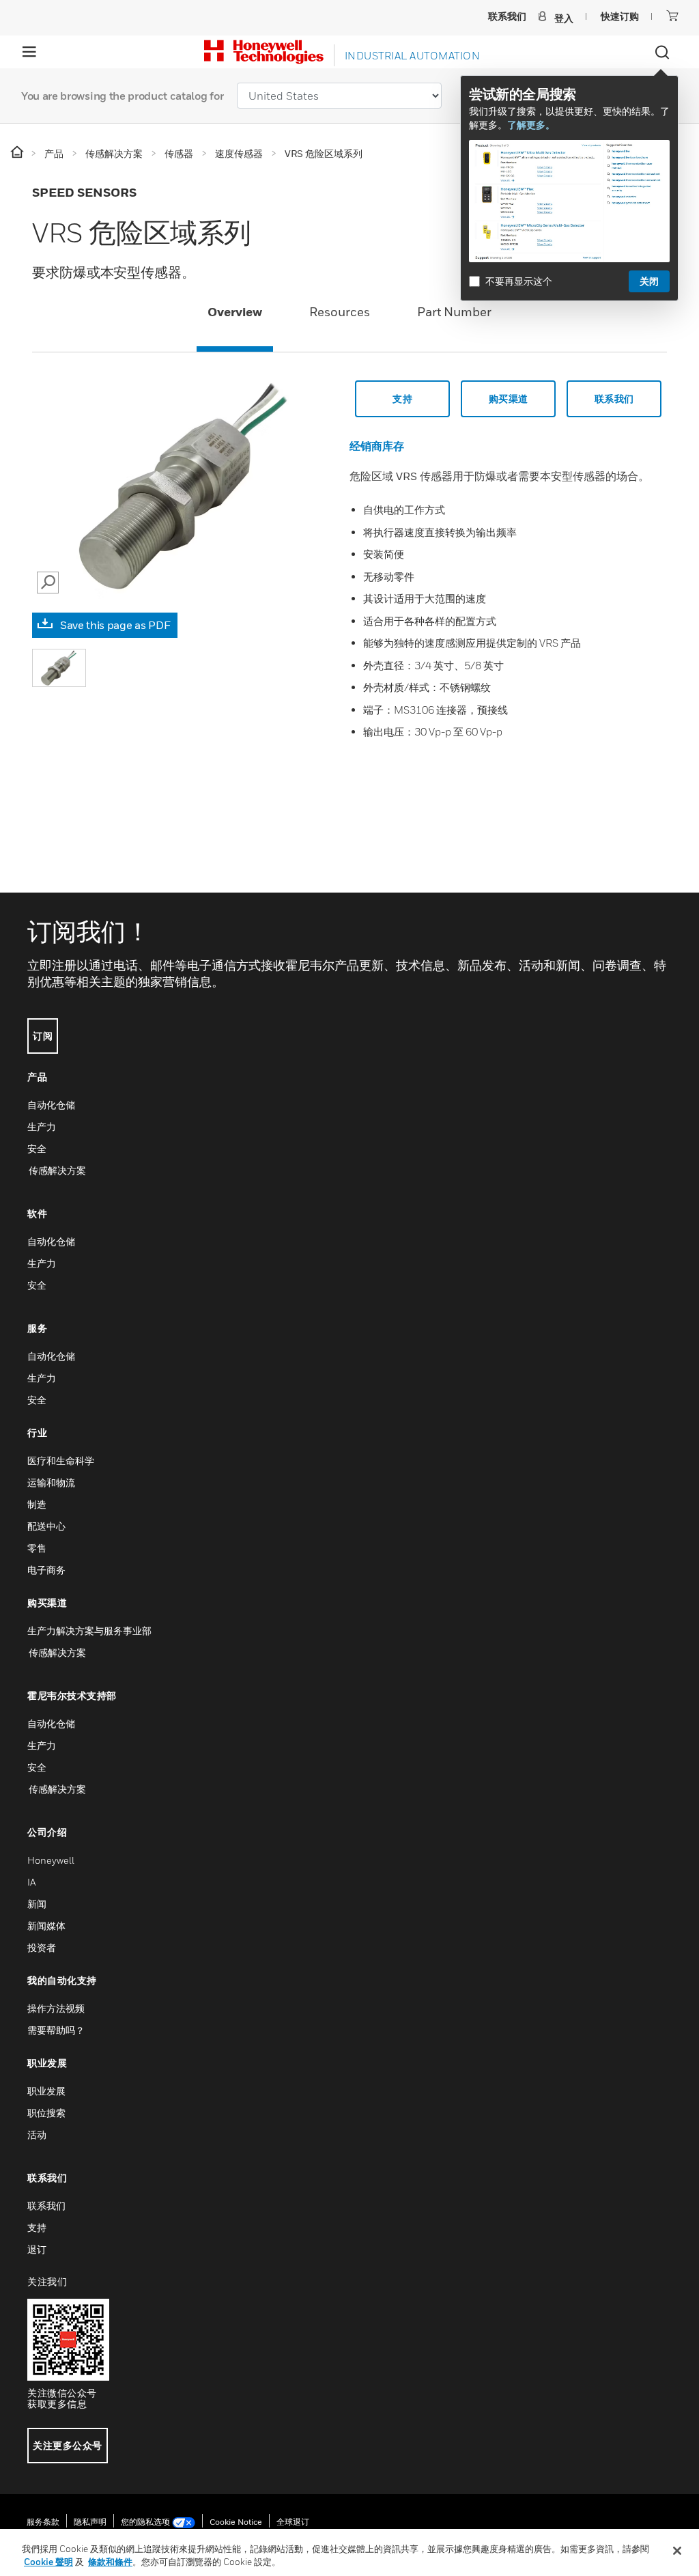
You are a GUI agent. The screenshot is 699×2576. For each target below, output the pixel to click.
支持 (402, 398)
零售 (37, 1548)
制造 (37, 1504)
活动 (37, 2134)
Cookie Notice (236, 2522)
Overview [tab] (235, 312)
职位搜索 (46, 2113)
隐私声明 (90, 2522)
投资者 (42, 1947)
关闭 (649, 281)
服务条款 (43, 2522)
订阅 (43, 1036)
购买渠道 (509, 398)
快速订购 (620, 16)
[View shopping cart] (672, 16)
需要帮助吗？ (56, 2030)
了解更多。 (531, 125)
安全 (37, 1148)
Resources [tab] (340, 312)
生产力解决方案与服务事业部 (89, 1630)
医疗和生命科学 (61, 1460)
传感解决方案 (57, 1170)
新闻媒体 (46, 1926)
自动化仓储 (51, 1105)
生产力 (42, 1126)
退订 (37, 2249)
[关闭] (677, 2551)
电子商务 (46, 1570)
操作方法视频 (56, 2008)
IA (31, 1882)
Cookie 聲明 (48, 2562)
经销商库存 (377, 446)
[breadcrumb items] (18, 153)
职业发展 (46, 2091)
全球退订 (293, 2522)
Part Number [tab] (454, 312)
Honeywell (51, 1860)
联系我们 (614, 398)
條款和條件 (110, 2562)
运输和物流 (51, 1482)
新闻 (37, 1904)
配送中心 (46, 1526)
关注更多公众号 (68, 2445)
